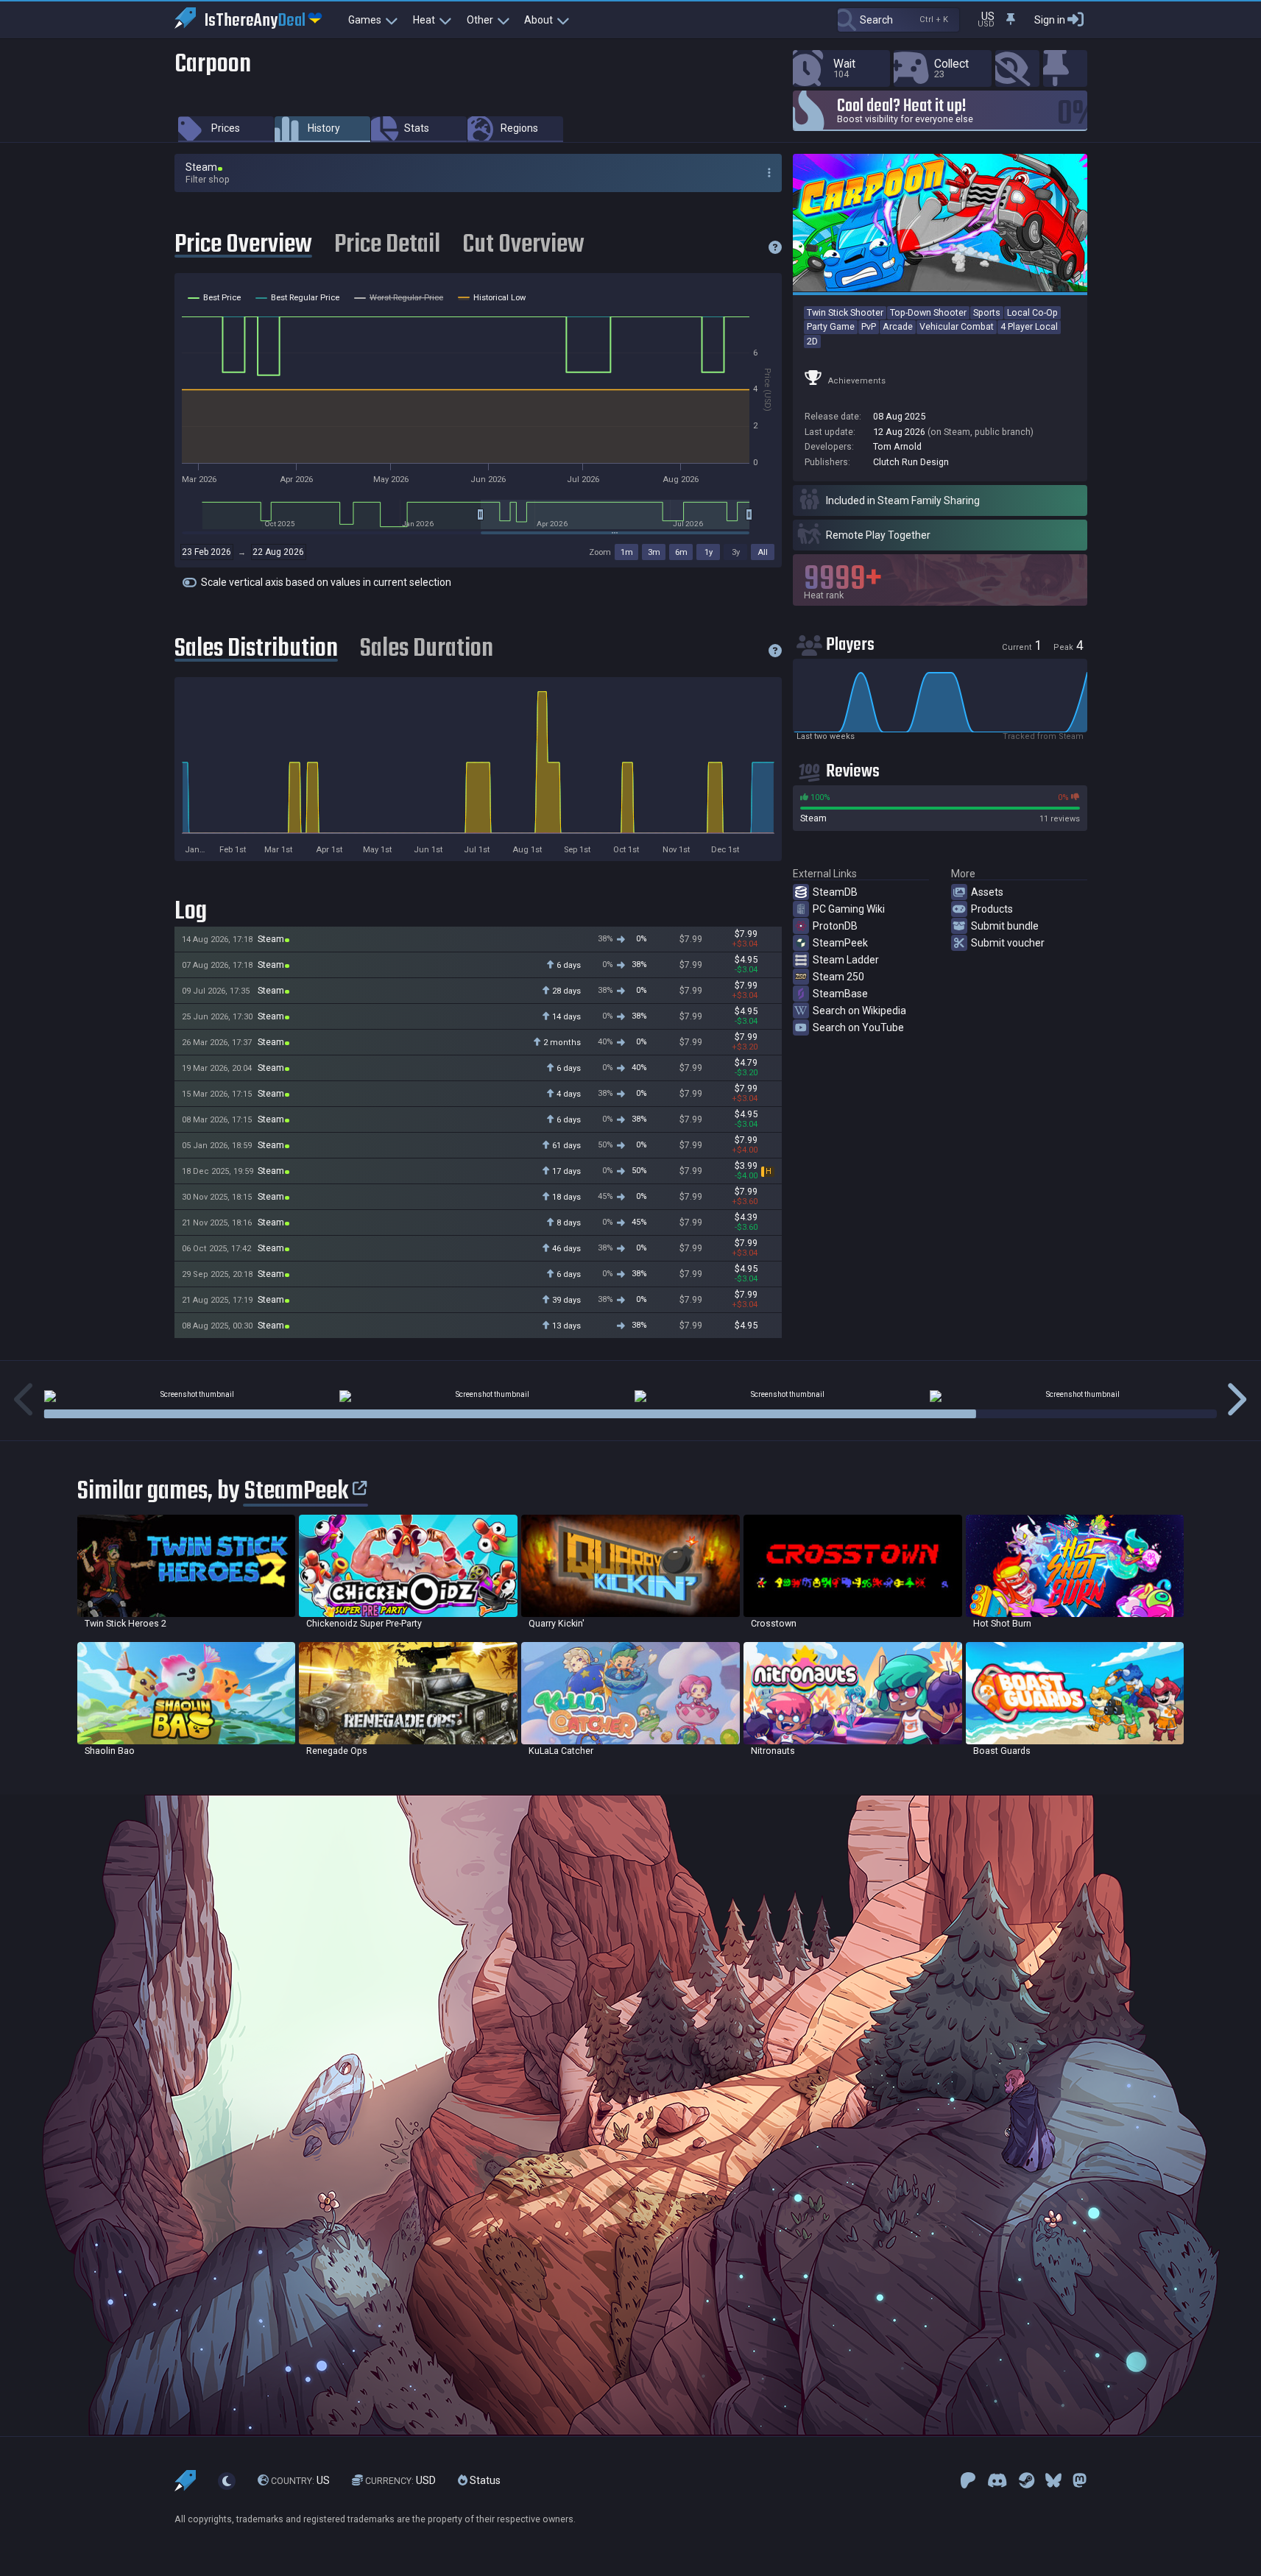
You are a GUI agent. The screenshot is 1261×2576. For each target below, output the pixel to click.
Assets (987, 892)
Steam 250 (838, 977)
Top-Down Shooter (928, 312)
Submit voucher (1008, 943)
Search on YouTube (858, 1027)
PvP (869, 326)
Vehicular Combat (957, 326)
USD (400, 2480)
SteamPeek (840, 943)
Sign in (1050, 20)
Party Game (831, 326)
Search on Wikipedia (859, 1011)
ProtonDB (835, 926)
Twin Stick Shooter (845, 312)
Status (484, 2480)
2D (812, 341)
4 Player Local (1029, 326)
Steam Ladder (846, 960)
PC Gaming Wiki (849, 909)
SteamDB (835, 892)
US (300, 2480)
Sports (987, 312)
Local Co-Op (1032, 312)
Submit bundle (1005, 926)
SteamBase (840, 994)
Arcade (898, 326)
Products (992, 909)
